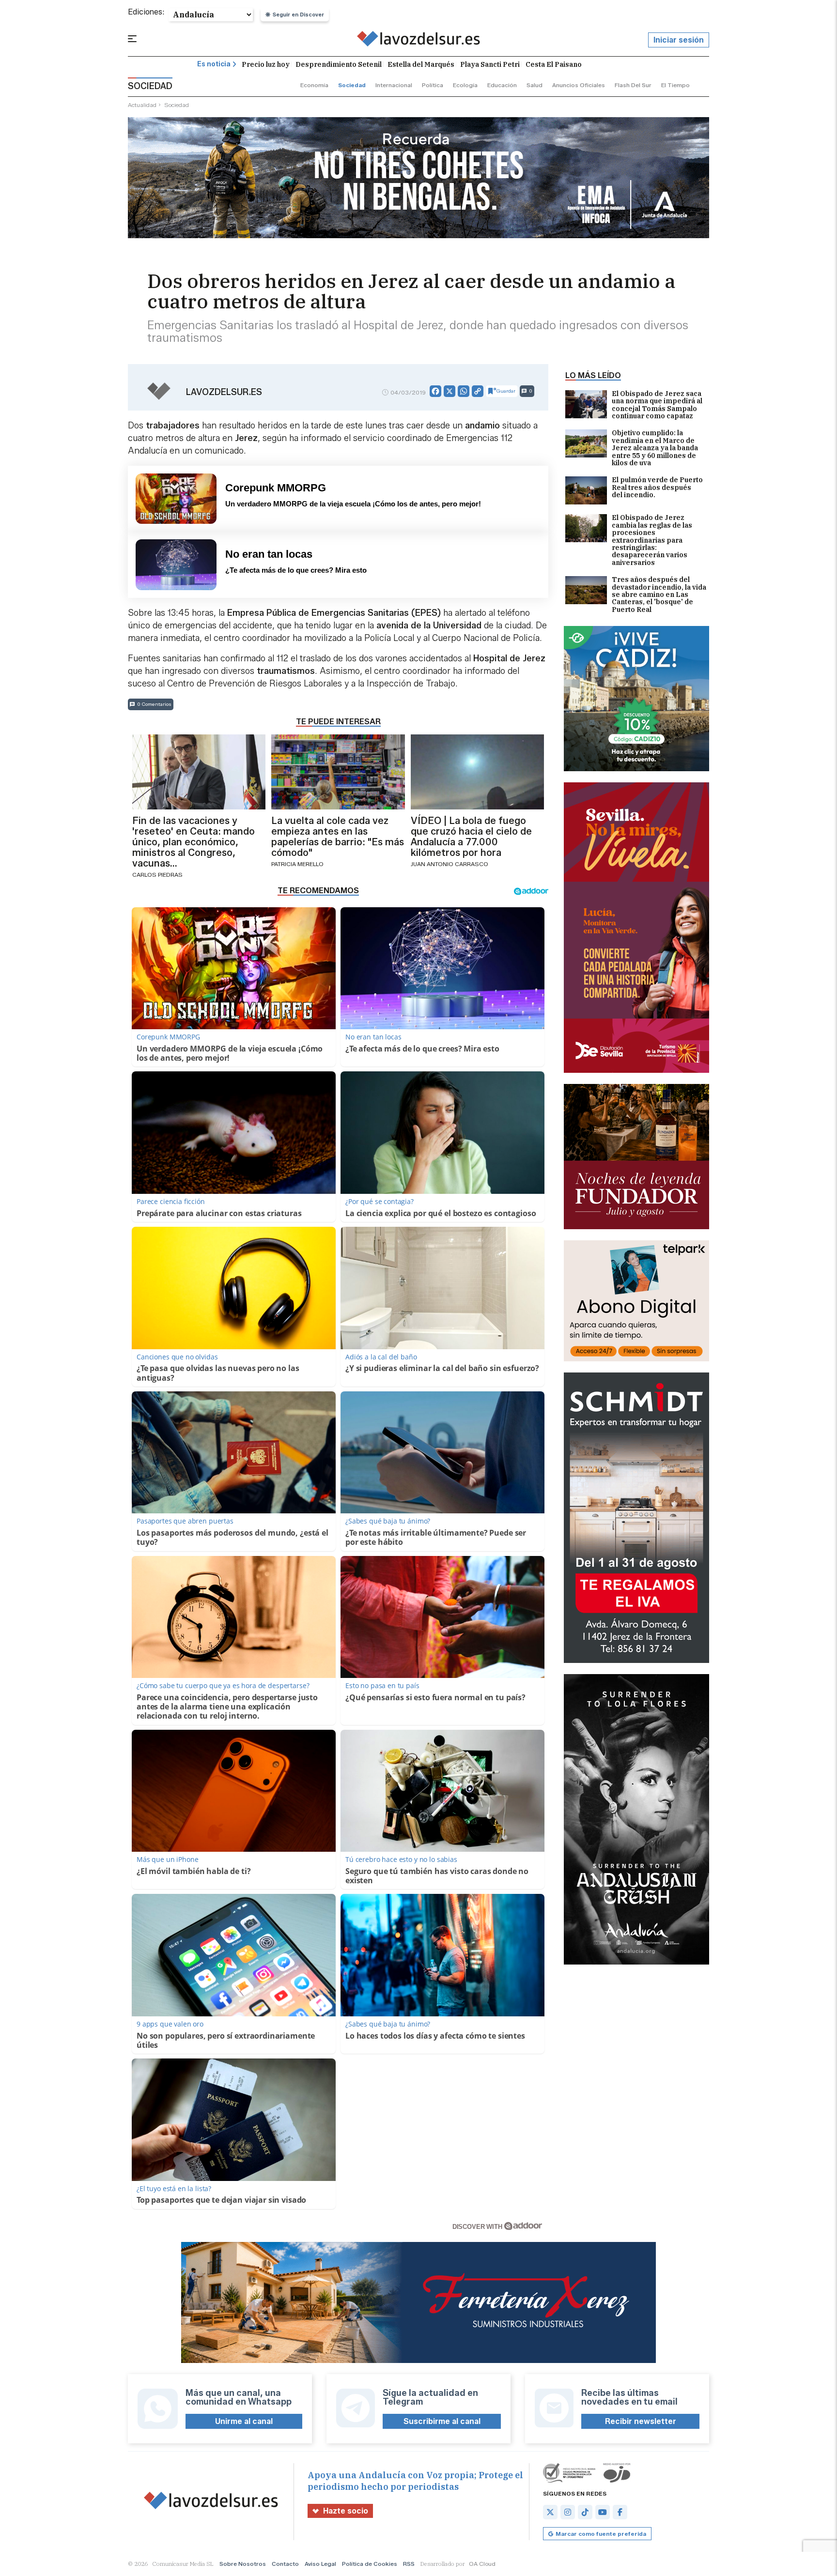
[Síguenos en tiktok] (585, 2512)
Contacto (285, 2564)
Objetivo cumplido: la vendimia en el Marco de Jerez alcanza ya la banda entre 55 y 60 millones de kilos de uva (655, 448)
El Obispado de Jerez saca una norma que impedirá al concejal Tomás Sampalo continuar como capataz (657, 405)
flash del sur (633, 85)
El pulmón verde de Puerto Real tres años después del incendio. (657, 488)
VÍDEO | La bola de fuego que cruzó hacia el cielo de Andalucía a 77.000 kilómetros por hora (471, 837)
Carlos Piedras (157, 875)
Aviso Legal (320, 2564)
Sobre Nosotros (243, 2564)
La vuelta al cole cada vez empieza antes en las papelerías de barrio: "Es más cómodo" (338, 837)
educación (502, 85)
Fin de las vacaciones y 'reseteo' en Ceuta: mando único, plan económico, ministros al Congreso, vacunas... (194, 842)
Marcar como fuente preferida (601, 2534)
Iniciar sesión (679, 40)
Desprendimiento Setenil (339, 64)
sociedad (352, 85)
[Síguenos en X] (550, 2512)
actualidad (142, 105)
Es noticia (214, 64)
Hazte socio (346, 2511)
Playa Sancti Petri (490, 64)
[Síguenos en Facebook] (620, 2512)
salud (535, 85)
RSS (409, 2564)
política (433, 85)
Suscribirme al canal (442, 2421)
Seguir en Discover (298, 15)
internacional (394, 85)
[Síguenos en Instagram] (568, 2512)
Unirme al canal (244, 2421)
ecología (465, 85)
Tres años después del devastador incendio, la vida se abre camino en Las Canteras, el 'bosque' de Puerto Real (659, 595)
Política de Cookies (370, 2564)
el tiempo (675, 85)
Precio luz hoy (266, 64)
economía (314, 85)
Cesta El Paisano (554, 64)
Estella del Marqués (421, 64)
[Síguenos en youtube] (603, 2512)
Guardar (506, 391)
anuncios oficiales (579, 85)
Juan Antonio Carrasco (449, 864)
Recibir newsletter (641, 2421)
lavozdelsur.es (224, 392)
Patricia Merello (297, 864)
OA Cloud (482, 2564)
